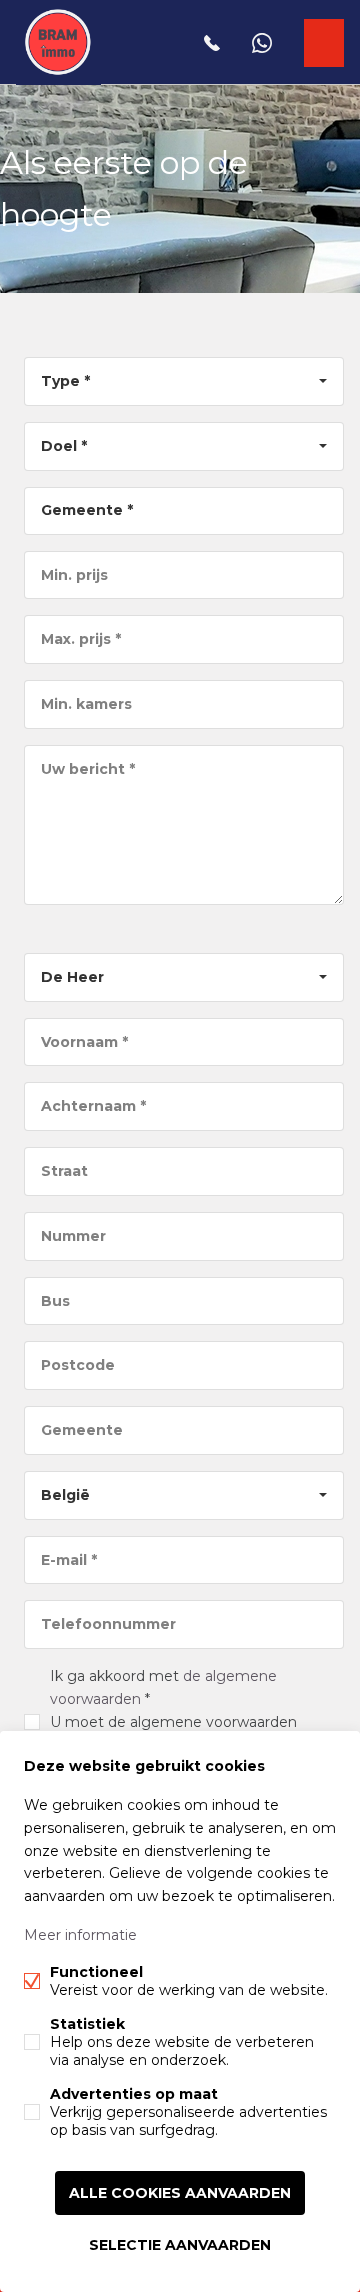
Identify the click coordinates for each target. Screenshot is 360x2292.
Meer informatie (80, 1935)
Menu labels (324, 43)
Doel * (64, 446)
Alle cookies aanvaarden (180, 2193)
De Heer (72, 977)
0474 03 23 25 (212, 43)
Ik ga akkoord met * (180, 1721)
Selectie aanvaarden (180, 2245)
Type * (65, 381)
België (65, 1495)
